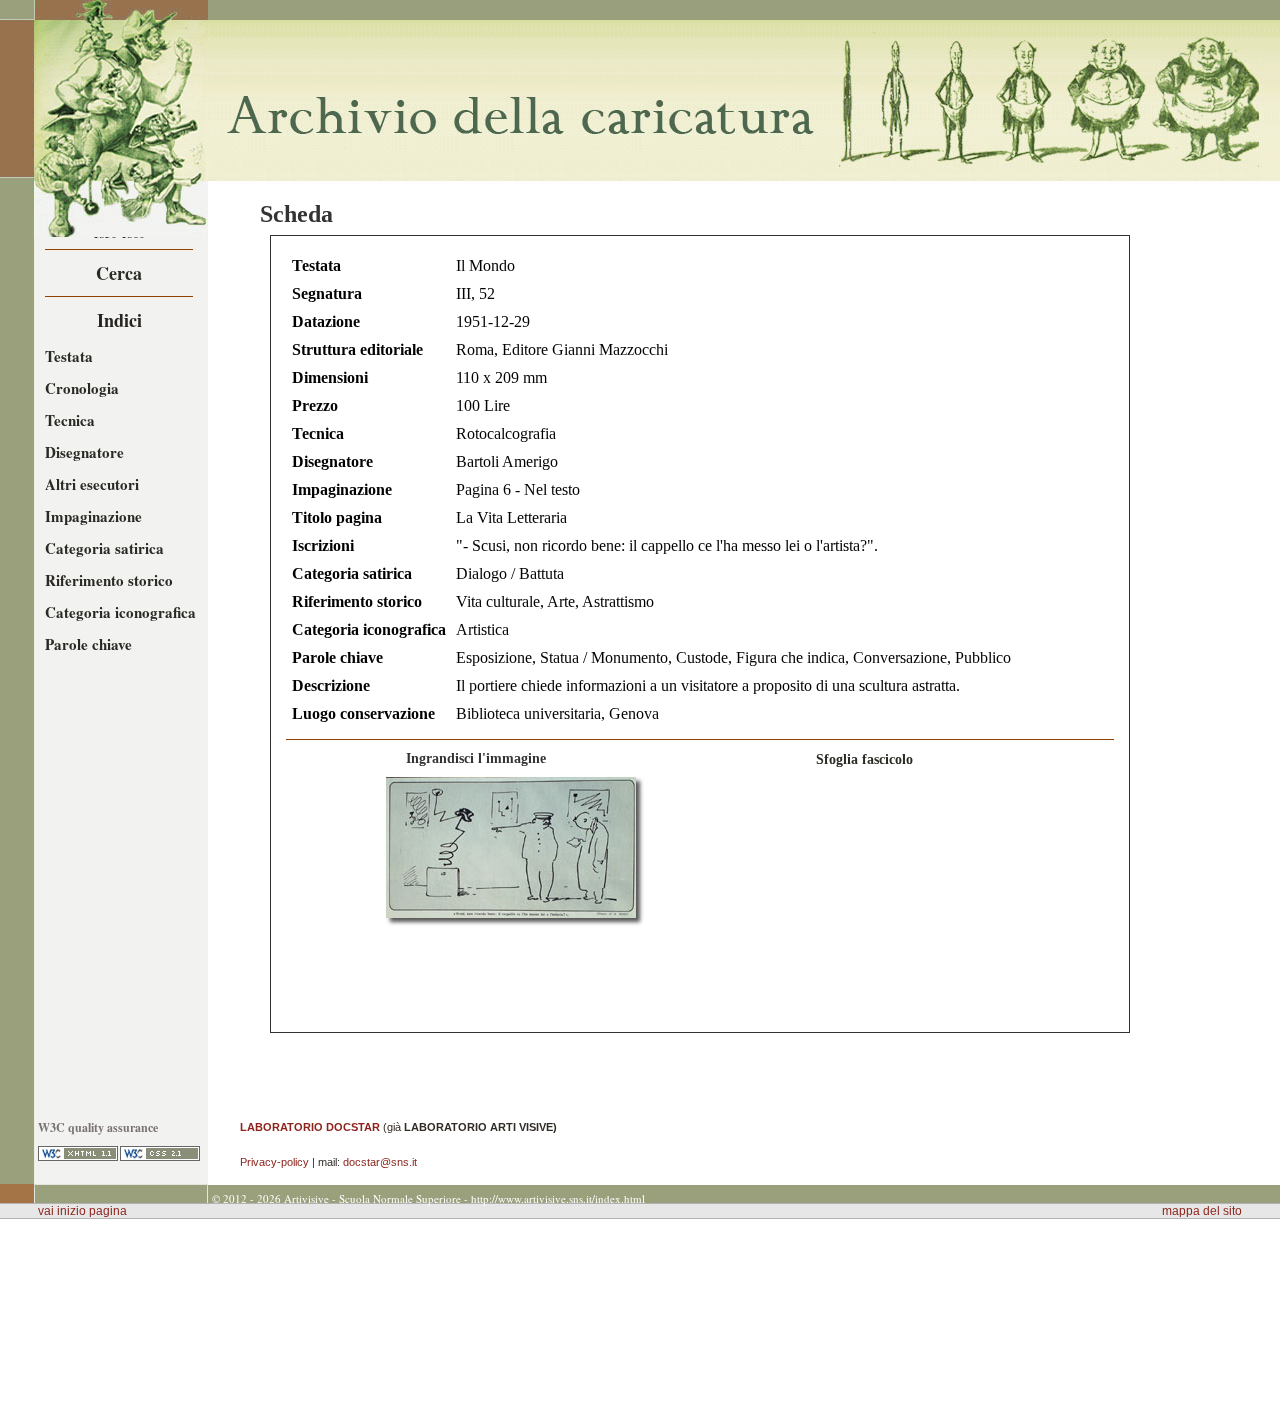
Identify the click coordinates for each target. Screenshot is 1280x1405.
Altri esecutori (92, 484)
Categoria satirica (104, 548)
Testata (69, 356)
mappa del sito (1202, 1211)
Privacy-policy (274, 1162)
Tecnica (70, 420)
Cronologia (82, 388)
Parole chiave (88, 644)
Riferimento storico (109, 580)
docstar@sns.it (380, 1162)
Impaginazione (93, 516)
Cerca (119, 273)
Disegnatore (84, 452)
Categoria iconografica (120, 612)
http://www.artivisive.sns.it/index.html (558, 1198)
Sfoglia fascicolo (864, 759)
